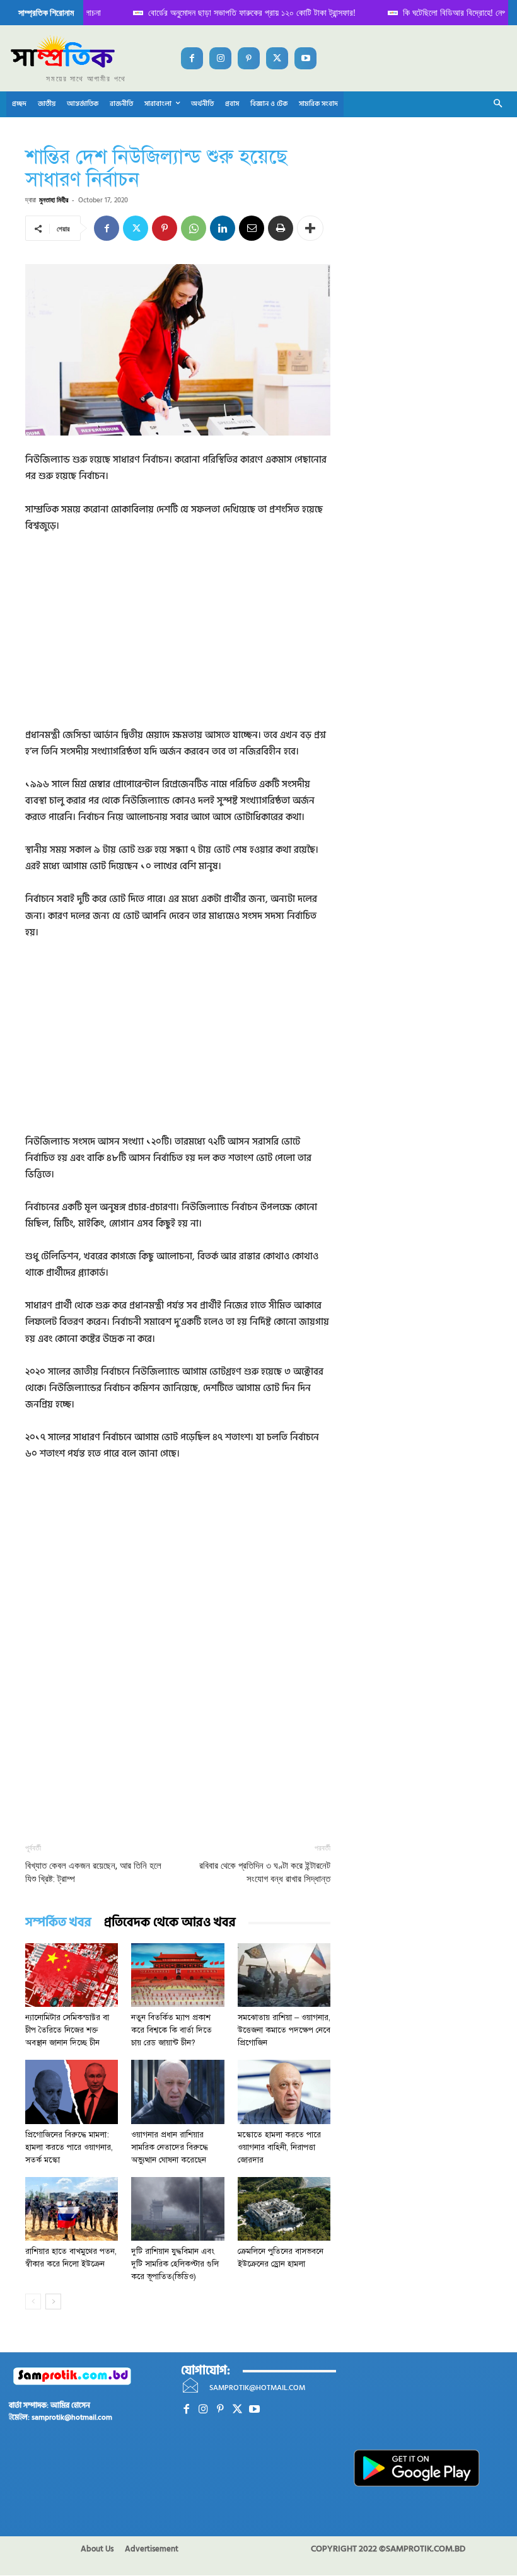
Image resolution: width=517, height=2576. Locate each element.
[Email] (252, 228)
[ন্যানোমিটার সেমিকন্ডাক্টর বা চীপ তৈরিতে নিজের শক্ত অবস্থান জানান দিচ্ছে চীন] (72, 1975)
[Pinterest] (249, 58)
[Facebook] (192, 58)
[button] (498, 104)
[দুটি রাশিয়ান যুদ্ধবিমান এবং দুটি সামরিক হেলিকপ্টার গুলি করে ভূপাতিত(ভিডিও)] (177, 2209)
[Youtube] (305, 58)
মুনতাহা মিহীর (54, 199)
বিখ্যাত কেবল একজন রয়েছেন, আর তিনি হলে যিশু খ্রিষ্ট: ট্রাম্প (93, 1872)
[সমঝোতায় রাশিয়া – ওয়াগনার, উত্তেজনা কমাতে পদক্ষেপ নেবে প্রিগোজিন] (284, 1975)
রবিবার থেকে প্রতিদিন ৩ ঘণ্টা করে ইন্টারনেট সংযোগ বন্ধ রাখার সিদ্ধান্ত (265, 1872)
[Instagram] (220, 58)
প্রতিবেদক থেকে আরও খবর (170, 1923)
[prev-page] (33, 2302)
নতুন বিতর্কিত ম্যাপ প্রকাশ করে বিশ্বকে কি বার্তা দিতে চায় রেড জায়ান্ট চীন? (171, 2030)
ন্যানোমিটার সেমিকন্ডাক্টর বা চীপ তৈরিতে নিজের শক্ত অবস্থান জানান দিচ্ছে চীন (67, 2030)
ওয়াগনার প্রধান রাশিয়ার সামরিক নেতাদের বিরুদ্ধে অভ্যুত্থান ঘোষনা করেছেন (170, 2147)
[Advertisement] (178, 639)
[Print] (281, 228)
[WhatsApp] (194, 228)
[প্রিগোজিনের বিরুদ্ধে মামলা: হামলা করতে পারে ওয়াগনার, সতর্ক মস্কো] (72, 2092)
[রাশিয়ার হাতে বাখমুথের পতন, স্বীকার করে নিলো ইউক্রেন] (72, 2209)
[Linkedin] (223, 228)
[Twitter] (277, 58)
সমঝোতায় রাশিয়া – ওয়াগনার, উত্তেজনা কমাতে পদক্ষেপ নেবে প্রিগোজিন (284, 2030)
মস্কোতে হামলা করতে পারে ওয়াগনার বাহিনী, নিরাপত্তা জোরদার (279, 2147)
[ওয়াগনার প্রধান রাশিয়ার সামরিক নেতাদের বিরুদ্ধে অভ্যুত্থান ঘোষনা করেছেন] (177, 2092)
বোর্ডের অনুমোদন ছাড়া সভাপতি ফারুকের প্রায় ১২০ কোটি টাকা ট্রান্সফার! (225, 12)
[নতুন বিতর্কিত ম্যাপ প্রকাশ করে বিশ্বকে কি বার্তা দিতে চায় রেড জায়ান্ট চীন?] (177, 1975)
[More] (310, 228)
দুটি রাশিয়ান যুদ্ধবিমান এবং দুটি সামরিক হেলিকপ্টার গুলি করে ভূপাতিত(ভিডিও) (175, 2264)
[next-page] (53, 2302)
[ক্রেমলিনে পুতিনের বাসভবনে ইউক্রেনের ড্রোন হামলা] (284, 2209)
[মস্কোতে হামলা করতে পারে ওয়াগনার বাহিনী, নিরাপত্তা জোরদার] (284, 2092)
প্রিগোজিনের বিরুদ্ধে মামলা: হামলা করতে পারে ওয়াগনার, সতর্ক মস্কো (69, 2147)
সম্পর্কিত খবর (58, 1923)
